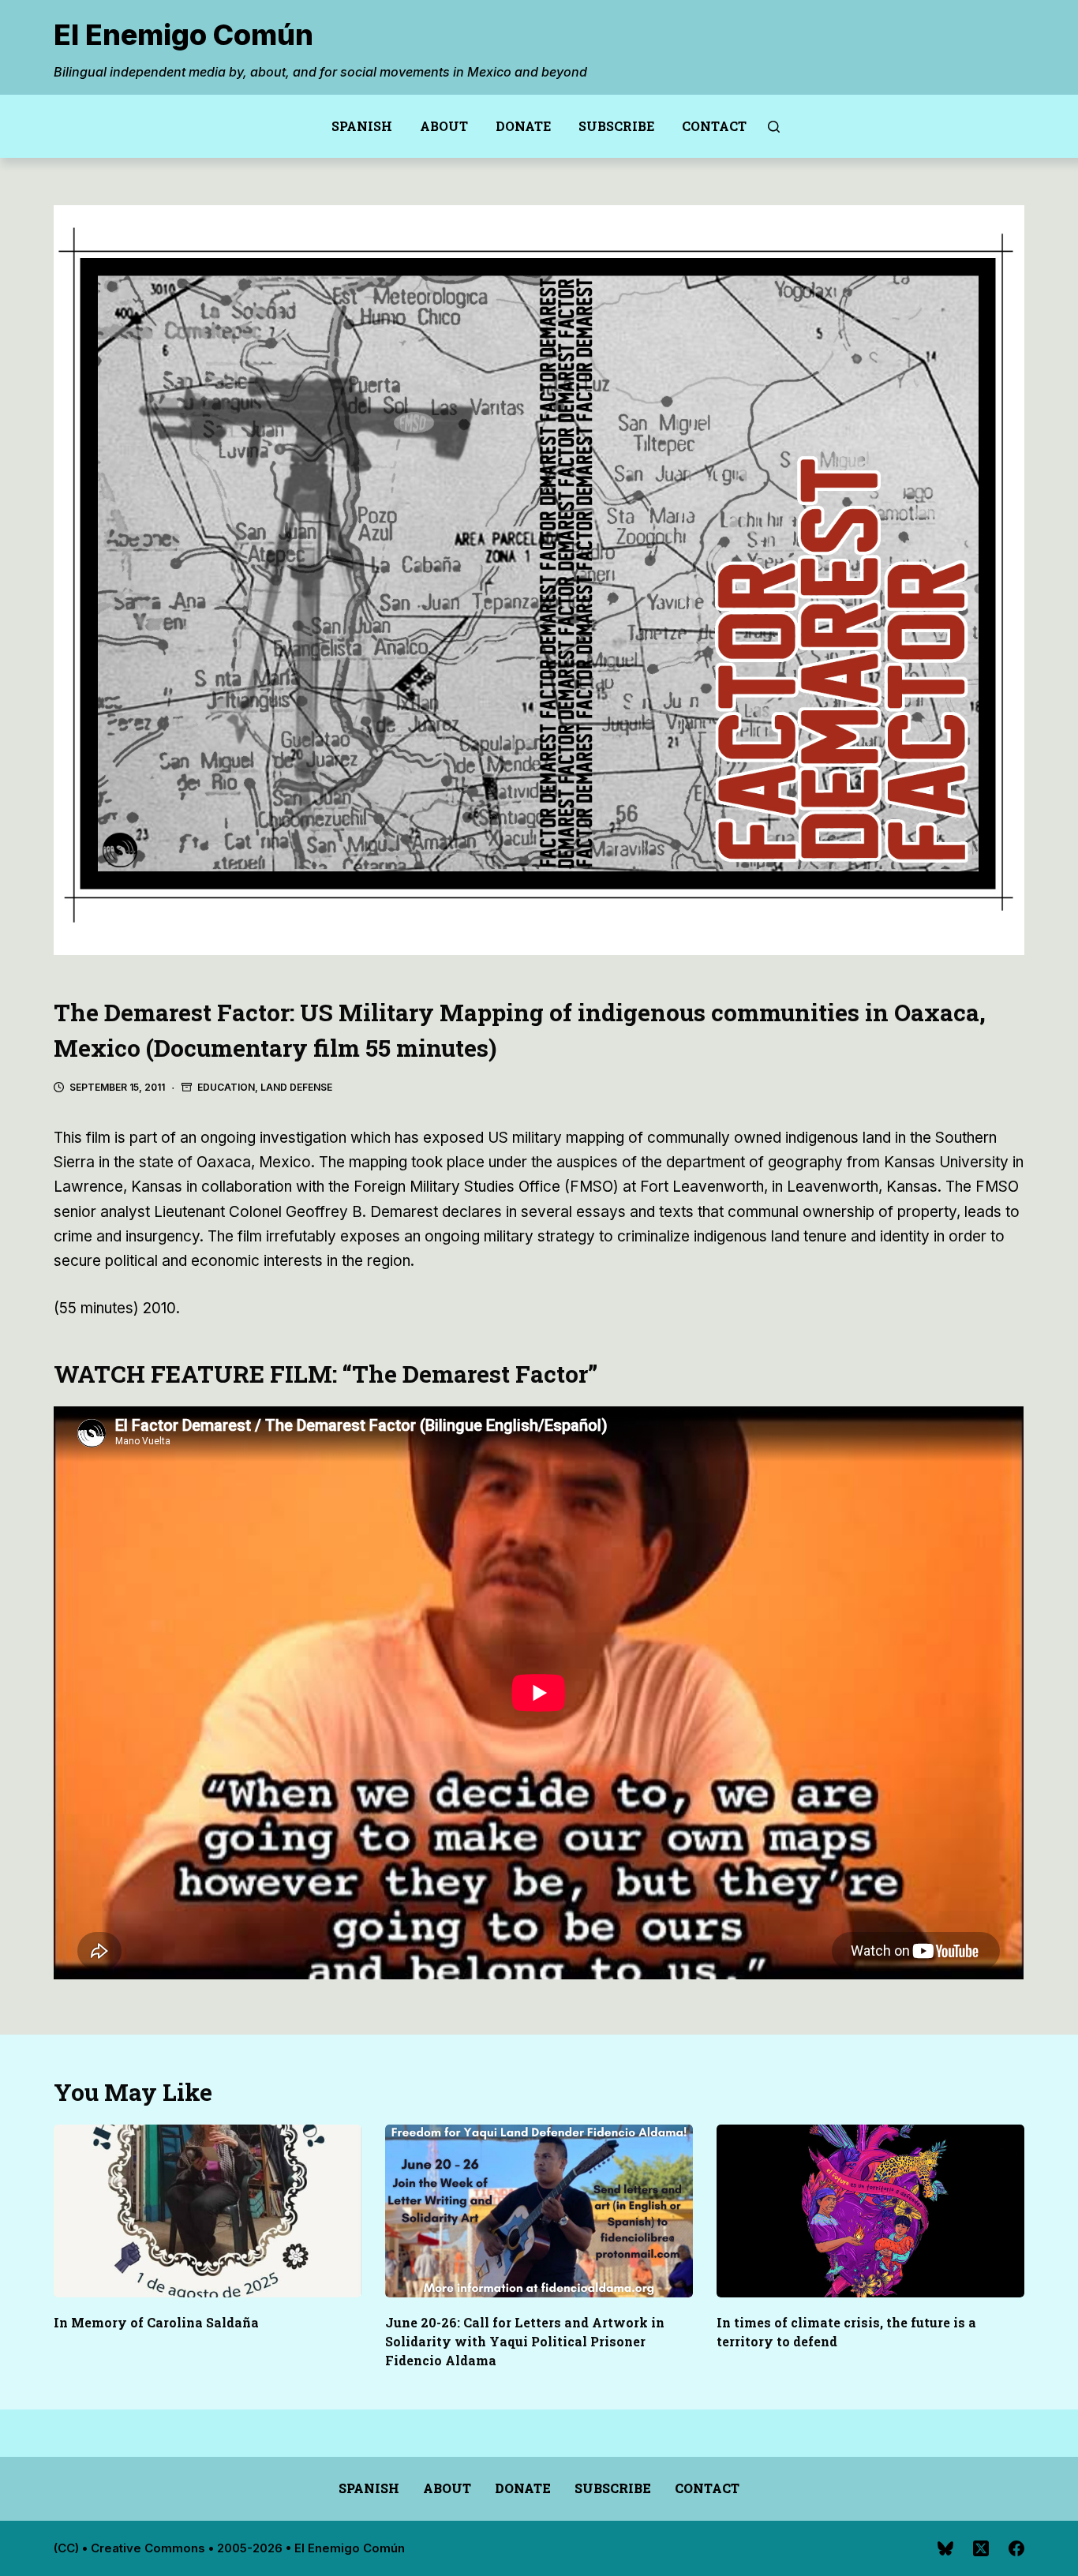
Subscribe (616, 126)
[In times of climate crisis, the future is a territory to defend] (870, 2211)
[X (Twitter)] (981, 2548)
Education (226, 1087)
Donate (523, 126)
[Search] (774, 127)
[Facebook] (1016, 2548)
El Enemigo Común (183, 35)
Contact (714, 126)
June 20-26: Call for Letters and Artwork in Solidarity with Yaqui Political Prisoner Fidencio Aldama (525, 2341)
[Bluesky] (945, 2548)
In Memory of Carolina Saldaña (156, 2322)
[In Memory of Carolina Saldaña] (208, 2211)
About (444, 126)
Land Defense (296, 1087)
